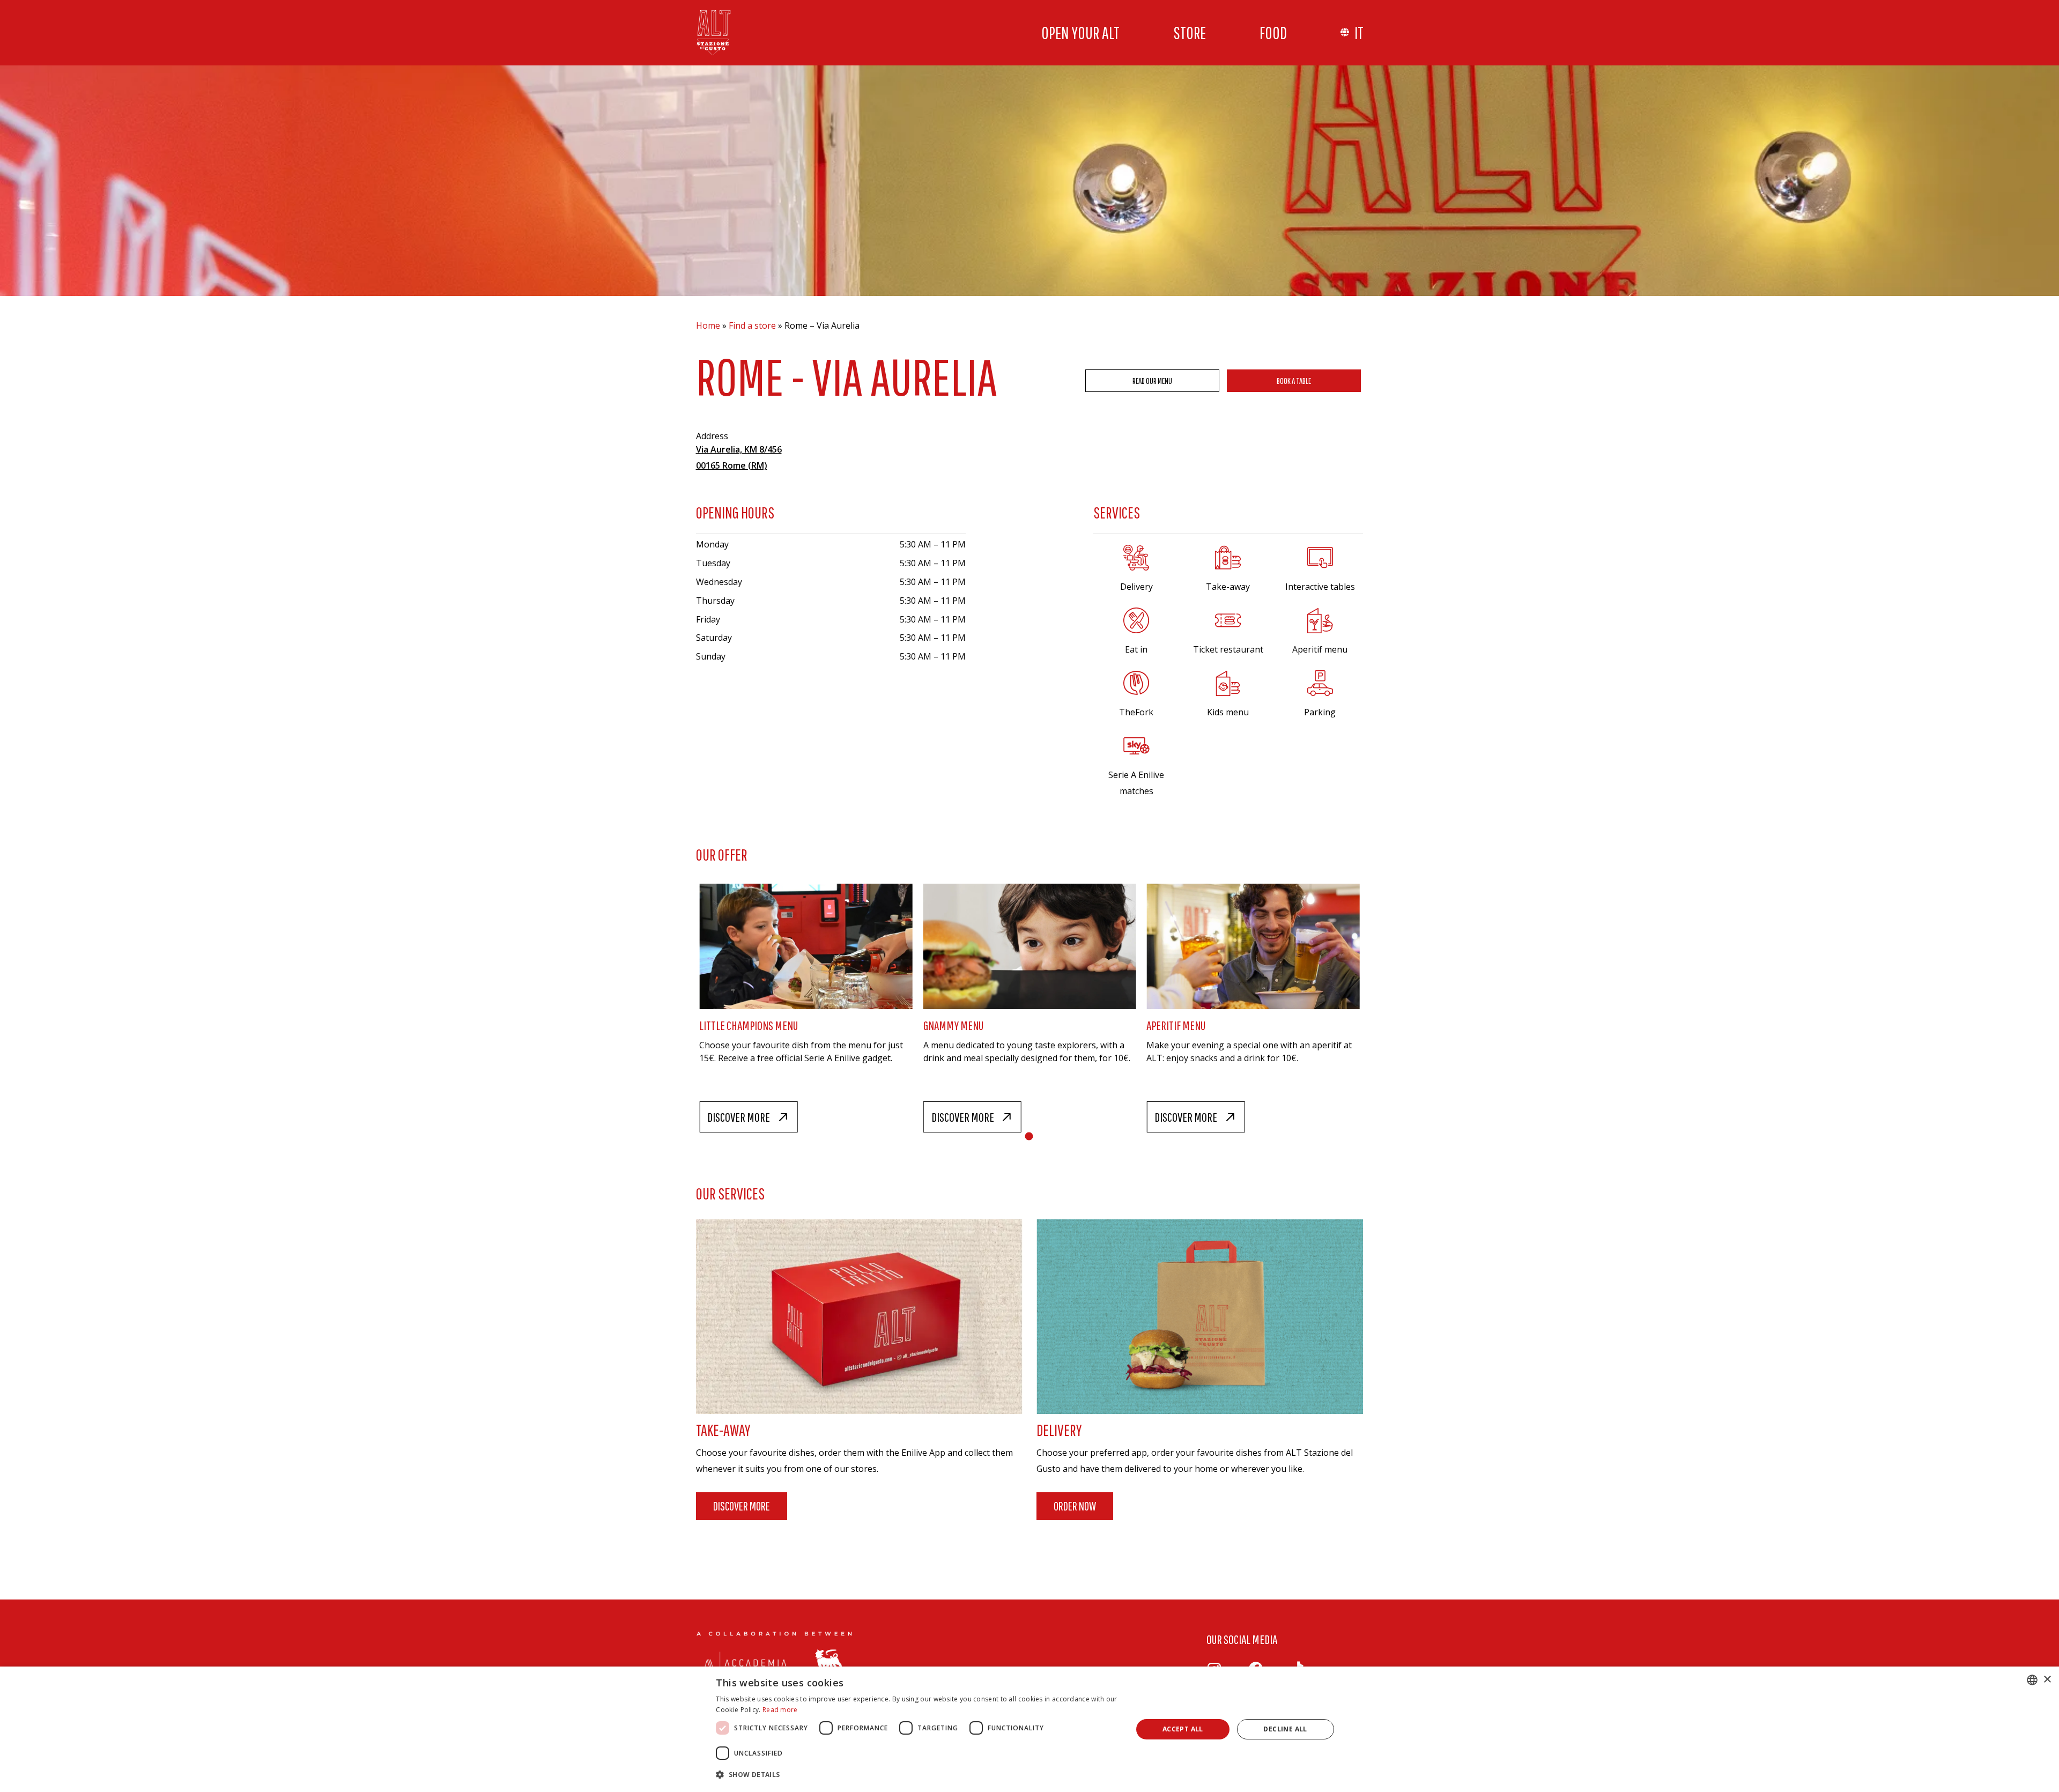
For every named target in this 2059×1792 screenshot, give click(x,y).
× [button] (2047, 1680)
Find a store (752, 325)
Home (708, 325)
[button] (918, 1775)
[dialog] (1029, 1729)
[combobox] (2032, 1680)
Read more (780, 1710)
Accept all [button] (1183, 1729)
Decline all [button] (1285, 1729)
